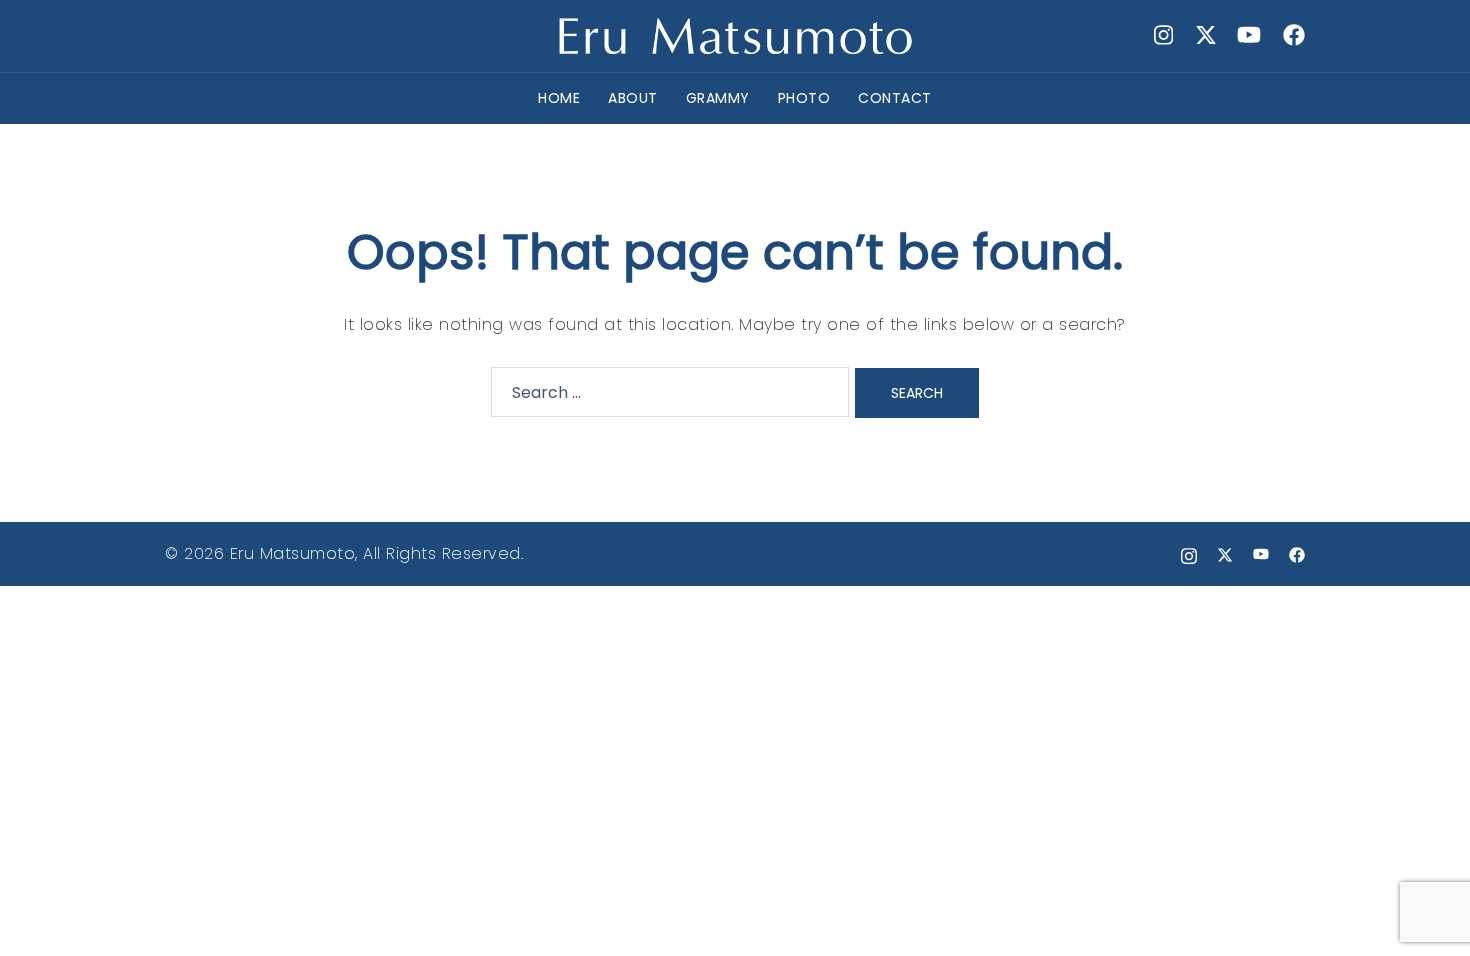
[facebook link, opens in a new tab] (1293, 35)
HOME (559, 98)
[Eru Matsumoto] (735, 34)
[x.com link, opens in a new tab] (1205, 35)
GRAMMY (718, 98)
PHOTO (804, 98)
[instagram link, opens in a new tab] (1161, 35)
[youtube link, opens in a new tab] (1249, 35)
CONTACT (895, 98)
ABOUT (633, 98)
